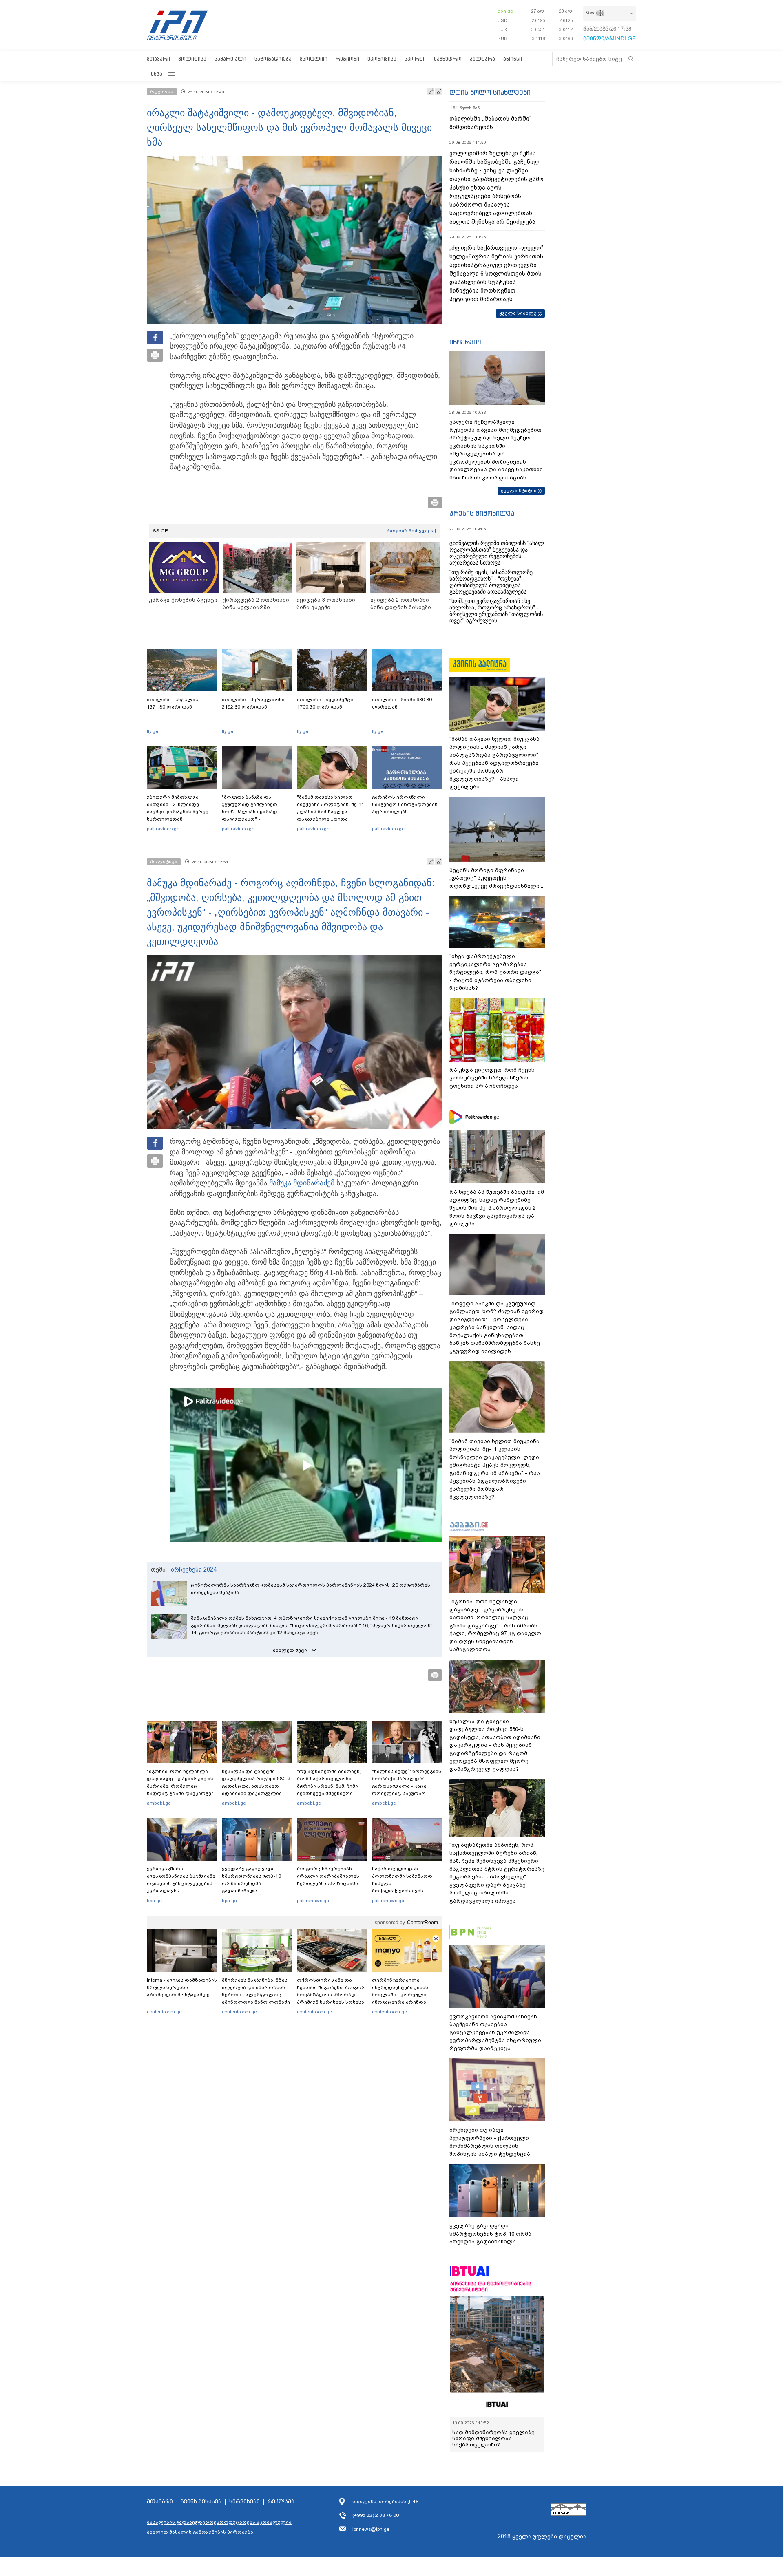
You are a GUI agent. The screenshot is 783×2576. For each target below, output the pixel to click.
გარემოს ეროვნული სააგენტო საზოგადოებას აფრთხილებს (405, 804)
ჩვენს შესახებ (201, 2508)
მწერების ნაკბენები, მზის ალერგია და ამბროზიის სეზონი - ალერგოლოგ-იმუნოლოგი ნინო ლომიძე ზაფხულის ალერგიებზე (256, 1995)
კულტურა (482, 59)
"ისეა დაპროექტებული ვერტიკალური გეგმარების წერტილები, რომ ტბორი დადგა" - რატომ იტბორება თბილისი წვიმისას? (495, 972)
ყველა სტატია (519, 490)
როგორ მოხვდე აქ (411, 531)
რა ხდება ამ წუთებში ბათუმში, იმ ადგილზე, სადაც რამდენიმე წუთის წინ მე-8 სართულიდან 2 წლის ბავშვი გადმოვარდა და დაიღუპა (497, 1208)
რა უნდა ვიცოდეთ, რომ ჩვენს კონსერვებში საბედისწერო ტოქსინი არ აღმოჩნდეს (492, 1078)
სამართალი (230, 59)
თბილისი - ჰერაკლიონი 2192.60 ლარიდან (253, 703)
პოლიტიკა (192, 59)
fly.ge (153, 731)
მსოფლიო (314, 59)
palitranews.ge (313, 1901)
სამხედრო (448, 59)
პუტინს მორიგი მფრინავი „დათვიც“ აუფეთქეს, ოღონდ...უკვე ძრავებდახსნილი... (496, 878)
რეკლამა (281, 2508)
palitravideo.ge (163, 829)
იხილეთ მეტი (290, 1650)
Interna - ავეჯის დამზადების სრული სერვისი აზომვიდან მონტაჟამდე (182, 1987)
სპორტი (415, 59)
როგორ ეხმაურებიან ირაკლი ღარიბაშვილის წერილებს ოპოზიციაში (328, 1876)
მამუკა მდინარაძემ (302, 1183)
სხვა (157, 74)
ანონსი (513, 59)
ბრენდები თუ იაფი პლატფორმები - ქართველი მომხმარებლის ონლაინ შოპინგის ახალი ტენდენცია (490, 2142)
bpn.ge (505, 11)
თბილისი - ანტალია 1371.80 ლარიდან (173, 703)
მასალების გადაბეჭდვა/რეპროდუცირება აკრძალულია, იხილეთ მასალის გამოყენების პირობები (220, 2533)
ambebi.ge (159, 1803)
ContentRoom (422, 1923)
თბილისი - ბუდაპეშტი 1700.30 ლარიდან (325, 703)
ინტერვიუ (465, 342)
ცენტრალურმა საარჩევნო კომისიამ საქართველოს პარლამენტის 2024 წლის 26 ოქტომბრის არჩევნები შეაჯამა (311, 1589)
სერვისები (244, 2508)
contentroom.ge (164, 2012)
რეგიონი (347, 59)
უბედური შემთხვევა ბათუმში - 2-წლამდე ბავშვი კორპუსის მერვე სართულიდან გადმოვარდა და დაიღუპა (181, 812)
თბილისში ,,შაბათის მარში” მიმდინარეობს (490, 123)
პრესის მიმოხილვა (482, 513)
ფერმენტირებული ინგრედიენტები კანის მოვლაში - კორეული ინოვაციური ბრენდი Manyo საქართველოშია (402, 1995)
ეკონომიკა (382, 59)
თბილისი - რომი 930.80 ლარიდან (402, 703)
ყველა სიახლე (518, 313)
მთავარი (158, 59)
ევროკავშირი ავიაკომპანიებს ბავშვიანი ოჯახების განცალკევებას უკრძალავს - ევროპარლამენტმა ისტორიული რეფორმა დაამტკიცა (181, 1891)
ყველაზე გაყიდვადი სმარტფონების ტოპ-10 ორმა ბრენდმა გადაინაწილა (251, 1880)
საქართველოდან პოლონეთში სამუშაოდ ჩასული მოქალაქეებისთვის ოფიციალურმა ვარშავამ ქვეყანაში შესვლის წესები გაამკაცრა (406, 1891)
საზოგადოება (273, 59)
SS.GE (160, 531)
